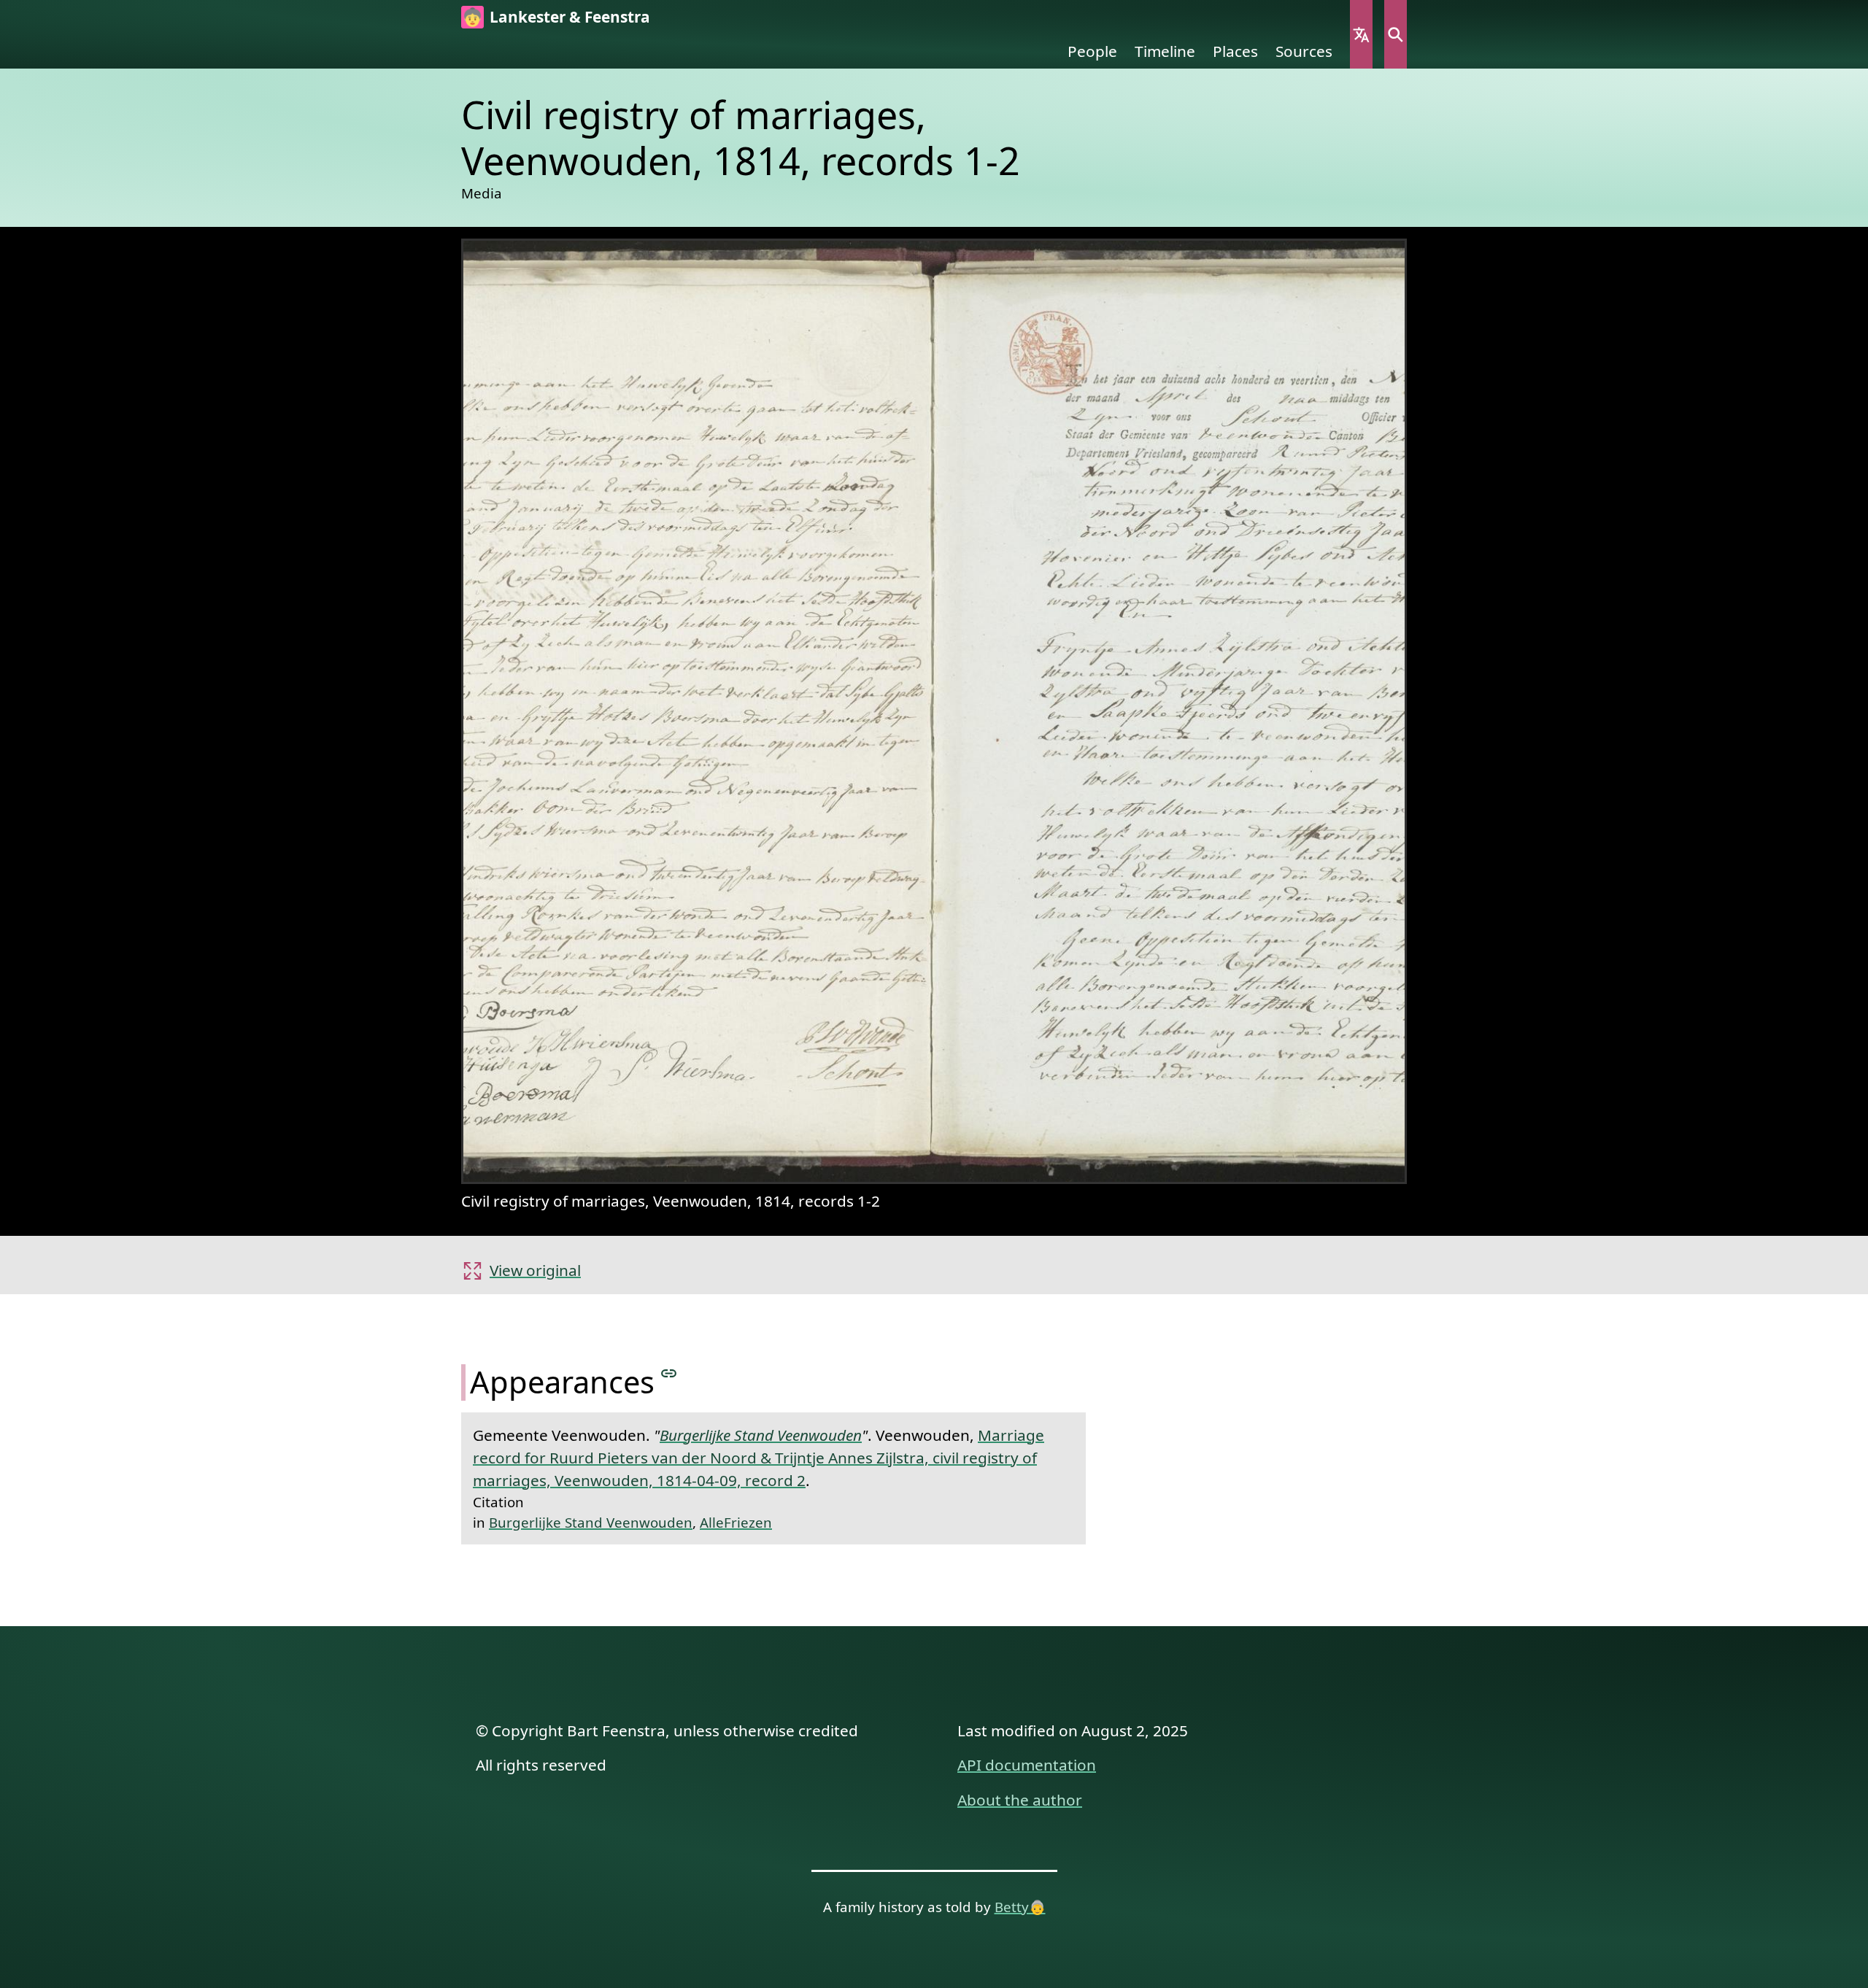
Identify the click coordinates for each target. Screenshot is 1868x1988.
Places (1235, 51)
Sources (1304, 51)
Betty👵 (1020, 1907)
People (1092, 51)
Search (1396, 34)
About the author (1020, 1800)
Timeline (1165, 51)
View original (535, 1270)
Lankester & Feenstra (570, 17)
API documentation (1027, 1765)
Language (1361, 34)
